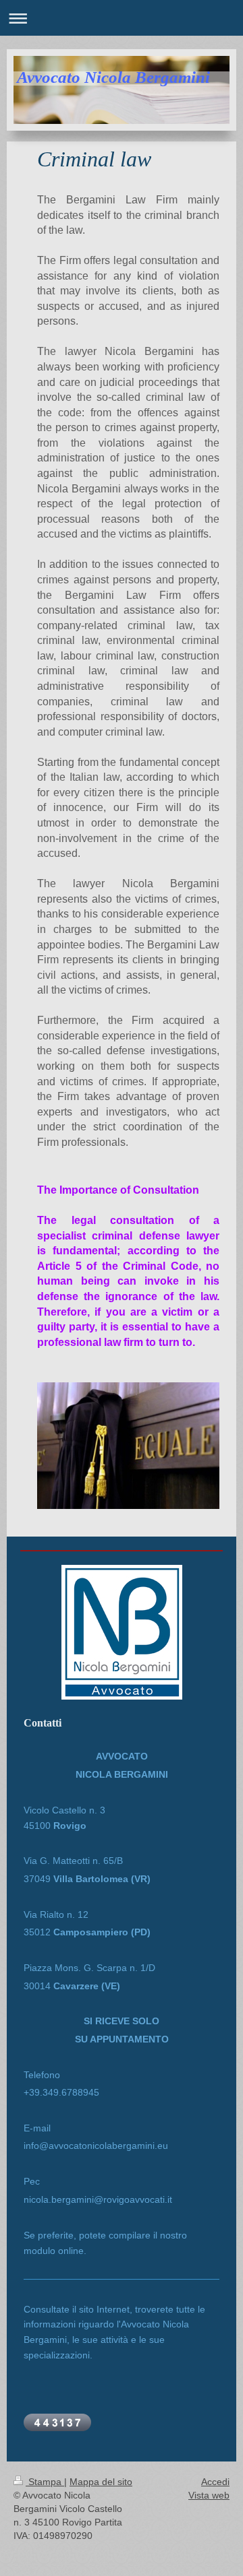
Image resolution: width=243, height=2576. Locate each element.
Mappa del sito (101, 2482)
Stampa (45, 2482)
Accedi (215, 2482)
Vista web (209, 2495)
